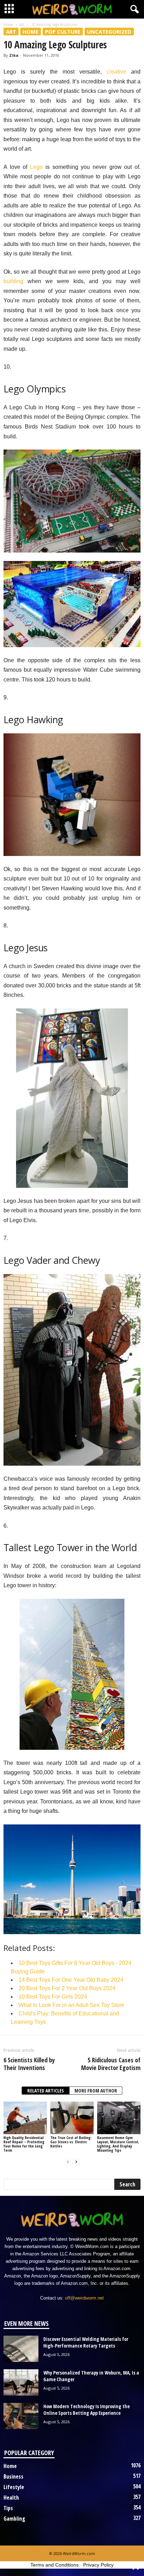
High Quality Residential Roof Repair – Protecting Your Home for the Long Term (24, 2144)
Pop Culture (63, 32)
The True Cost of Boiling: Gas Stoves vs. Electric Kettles (71, 2142)
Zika (14, 55)
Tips (8, 2508)
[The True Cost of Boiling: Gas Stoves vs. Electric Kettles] (72, 2118)
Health (11, 2498)
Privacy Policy (98, 2565)
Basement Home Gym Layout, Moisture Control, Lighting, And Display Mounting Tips (118, 2144)
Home (8, 25)
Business (13, 2476)
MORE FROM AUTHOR (96, 2091)
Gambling (14, 2519)
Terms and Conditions (55, 2565)
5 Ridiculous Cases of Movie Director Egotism (111, 2064)
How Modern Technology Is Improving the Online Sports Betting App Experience (87, 2410)
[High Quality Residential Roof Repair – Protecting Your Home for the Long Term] (25, 2118)
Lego (36, 167)
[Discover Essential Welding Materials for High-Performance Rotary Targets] (21, 2349)
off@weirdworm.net (84, 2298)
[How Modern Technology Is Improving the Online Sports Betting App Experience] (21, 2416)
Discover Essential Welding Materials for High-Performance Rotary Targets (86, 2342)
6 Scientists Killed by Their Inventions (29, 2064)
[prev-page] (68, 2162)
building (13, 281)
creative (116, 72)
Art (22, 25)
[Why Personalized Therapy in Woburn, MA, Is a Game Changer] (21, 2382)
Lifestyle (14, 2487)
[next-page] (76, 2162)
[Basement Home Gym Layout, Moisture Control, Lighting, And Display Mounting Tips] (119, 2118)
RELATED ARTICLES (46, 2091)
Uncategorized (109, 32)
